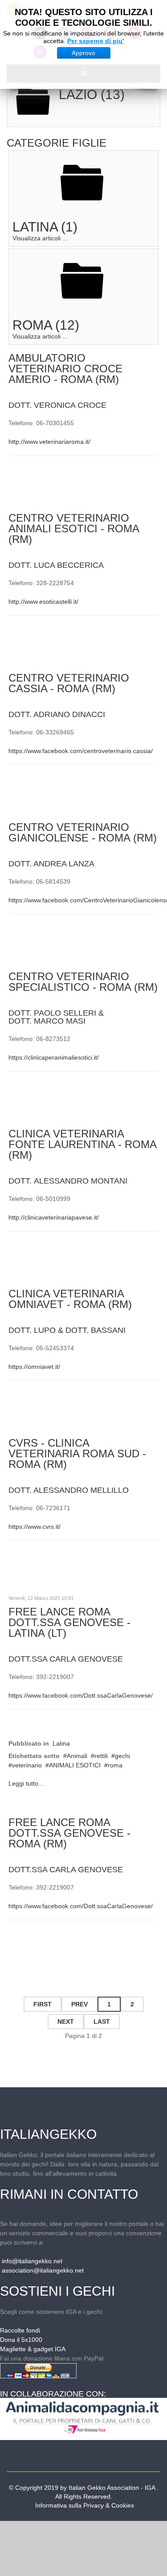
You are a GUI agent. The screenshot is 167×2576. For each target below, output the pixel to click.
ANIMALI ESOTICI (75, 1765)
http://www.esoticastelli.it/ (43, 602)
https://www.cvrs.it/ (35, 1527)
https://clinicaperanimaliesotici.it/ (54, 1057)
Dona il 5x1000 (21, 2340)
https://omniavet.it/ (34, 1367)
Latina (61, 1743)
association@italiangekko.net (43, 2270)
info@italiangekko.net (32, 2261)
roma (115, 1765)
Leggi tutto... (26, 1783)
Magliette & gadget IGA (33, 2349)
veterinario (27, 1765)
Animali (77, 1756)
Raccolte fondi (20, 2330)
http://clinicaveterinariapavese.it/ (54, 1217)
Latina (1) (45, 227)
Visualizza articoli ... (40, 238)
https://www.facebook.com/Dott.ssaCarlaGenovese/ (81, 1695)
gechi (122, 1756)
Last (102, 2022)
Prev (79, 2004)
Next (66, 2022)
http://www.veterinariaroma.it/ (49, 442)
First (43, 2004)
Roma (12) (46, 325)
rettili (101, 1756)
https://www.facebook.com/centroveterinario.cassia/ (81, 751)
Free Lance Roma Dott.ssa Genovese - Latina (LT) (69, 1622)
